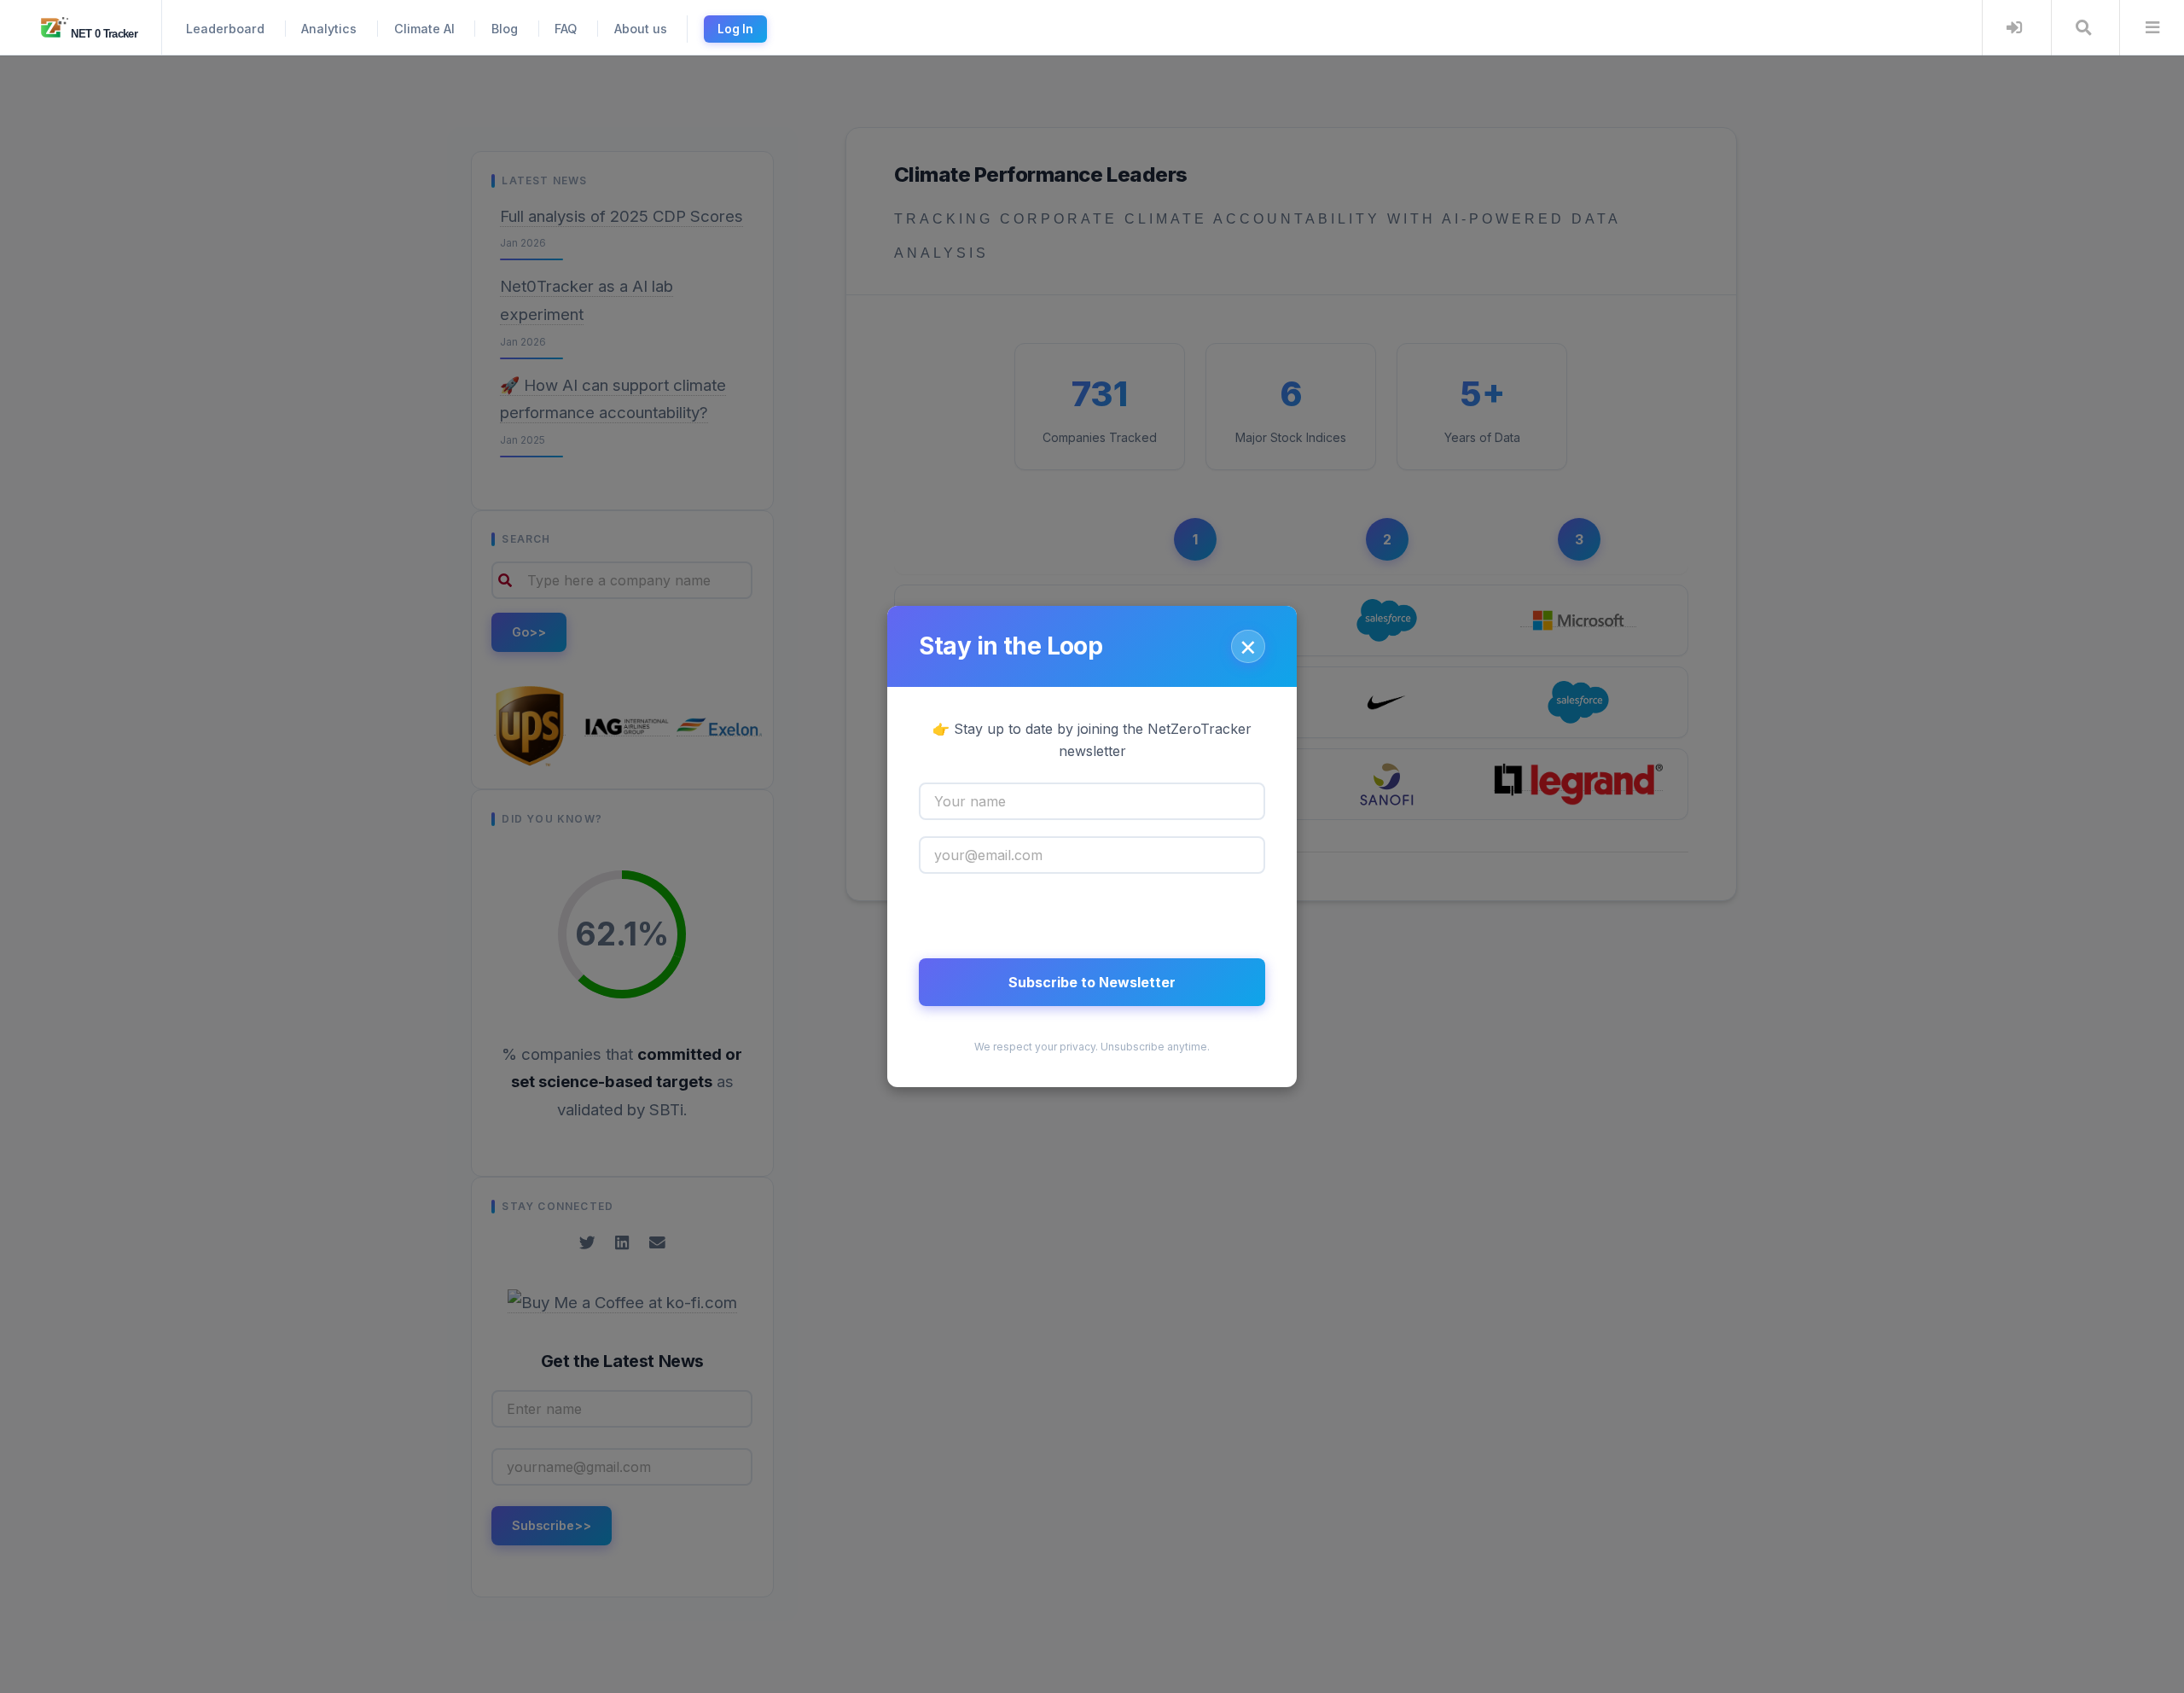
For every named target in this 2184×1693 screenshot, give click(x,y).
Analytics (329, 29)
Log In (735, 29)
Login (2015, 28)
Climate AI (424, 29)
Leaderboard (225, 29)
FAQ (566, 29)
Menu (2152, 28)
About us (641, 29)
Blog (505, 29)
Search (2084, 28)
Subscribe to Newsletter (1092, 982)
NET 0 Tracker (103, 34)
